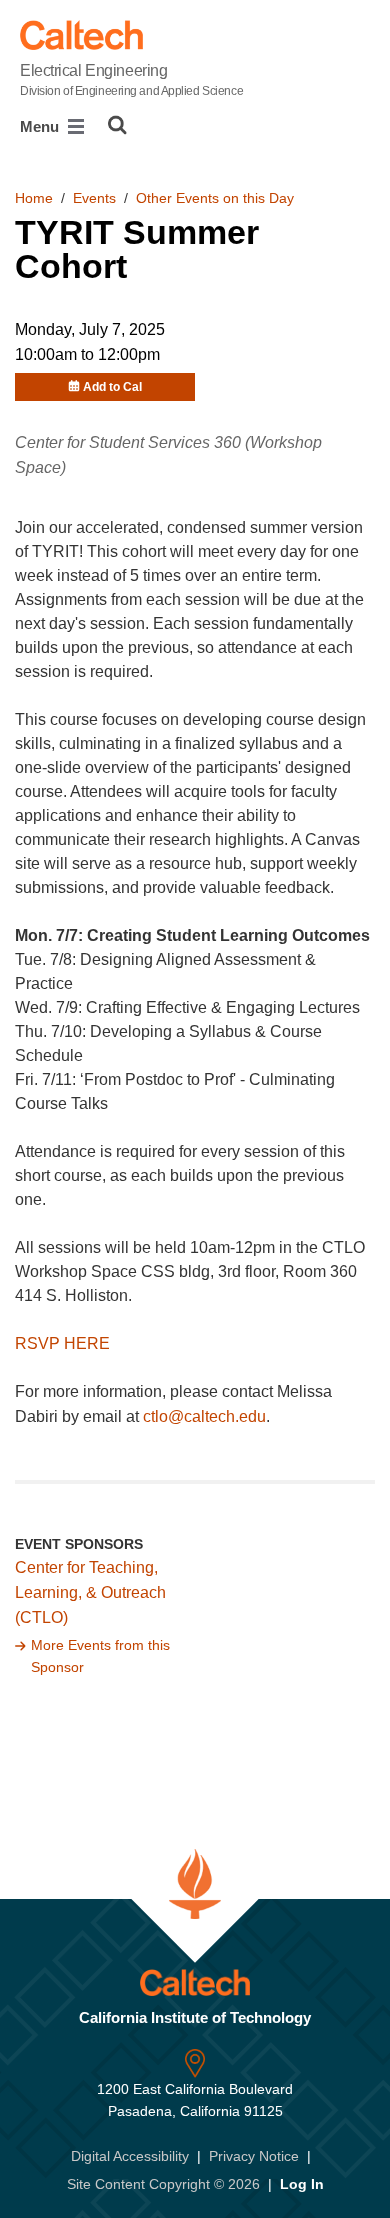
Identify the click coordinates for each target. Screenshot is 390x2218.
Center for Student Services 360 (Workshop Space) (168, 455)
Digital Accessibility (130, 2156)
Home (34, 198)
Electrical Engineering (131, 80)
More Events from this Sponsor (100, 1656)
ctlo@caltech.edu (204, 1416)
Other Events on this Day (215, 198)
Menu (41, 126)
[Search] (117, 125)
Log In (302, 2184)
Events (94, 198)
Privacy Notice (254, 2156)
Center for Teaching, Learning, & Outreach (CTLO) (90, 1592)
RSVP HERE (62, 1343)
